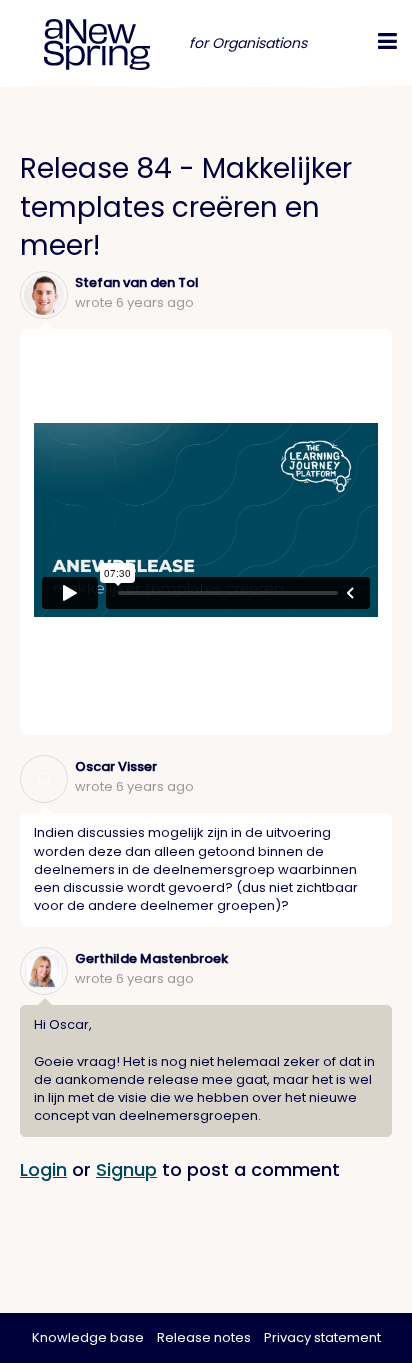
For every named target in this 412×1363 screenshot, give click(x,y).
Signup (126, 1169)
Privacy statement (322, 1337)
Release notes (204, 1337)
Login (43, 1169)
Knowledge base (88, 1337)
